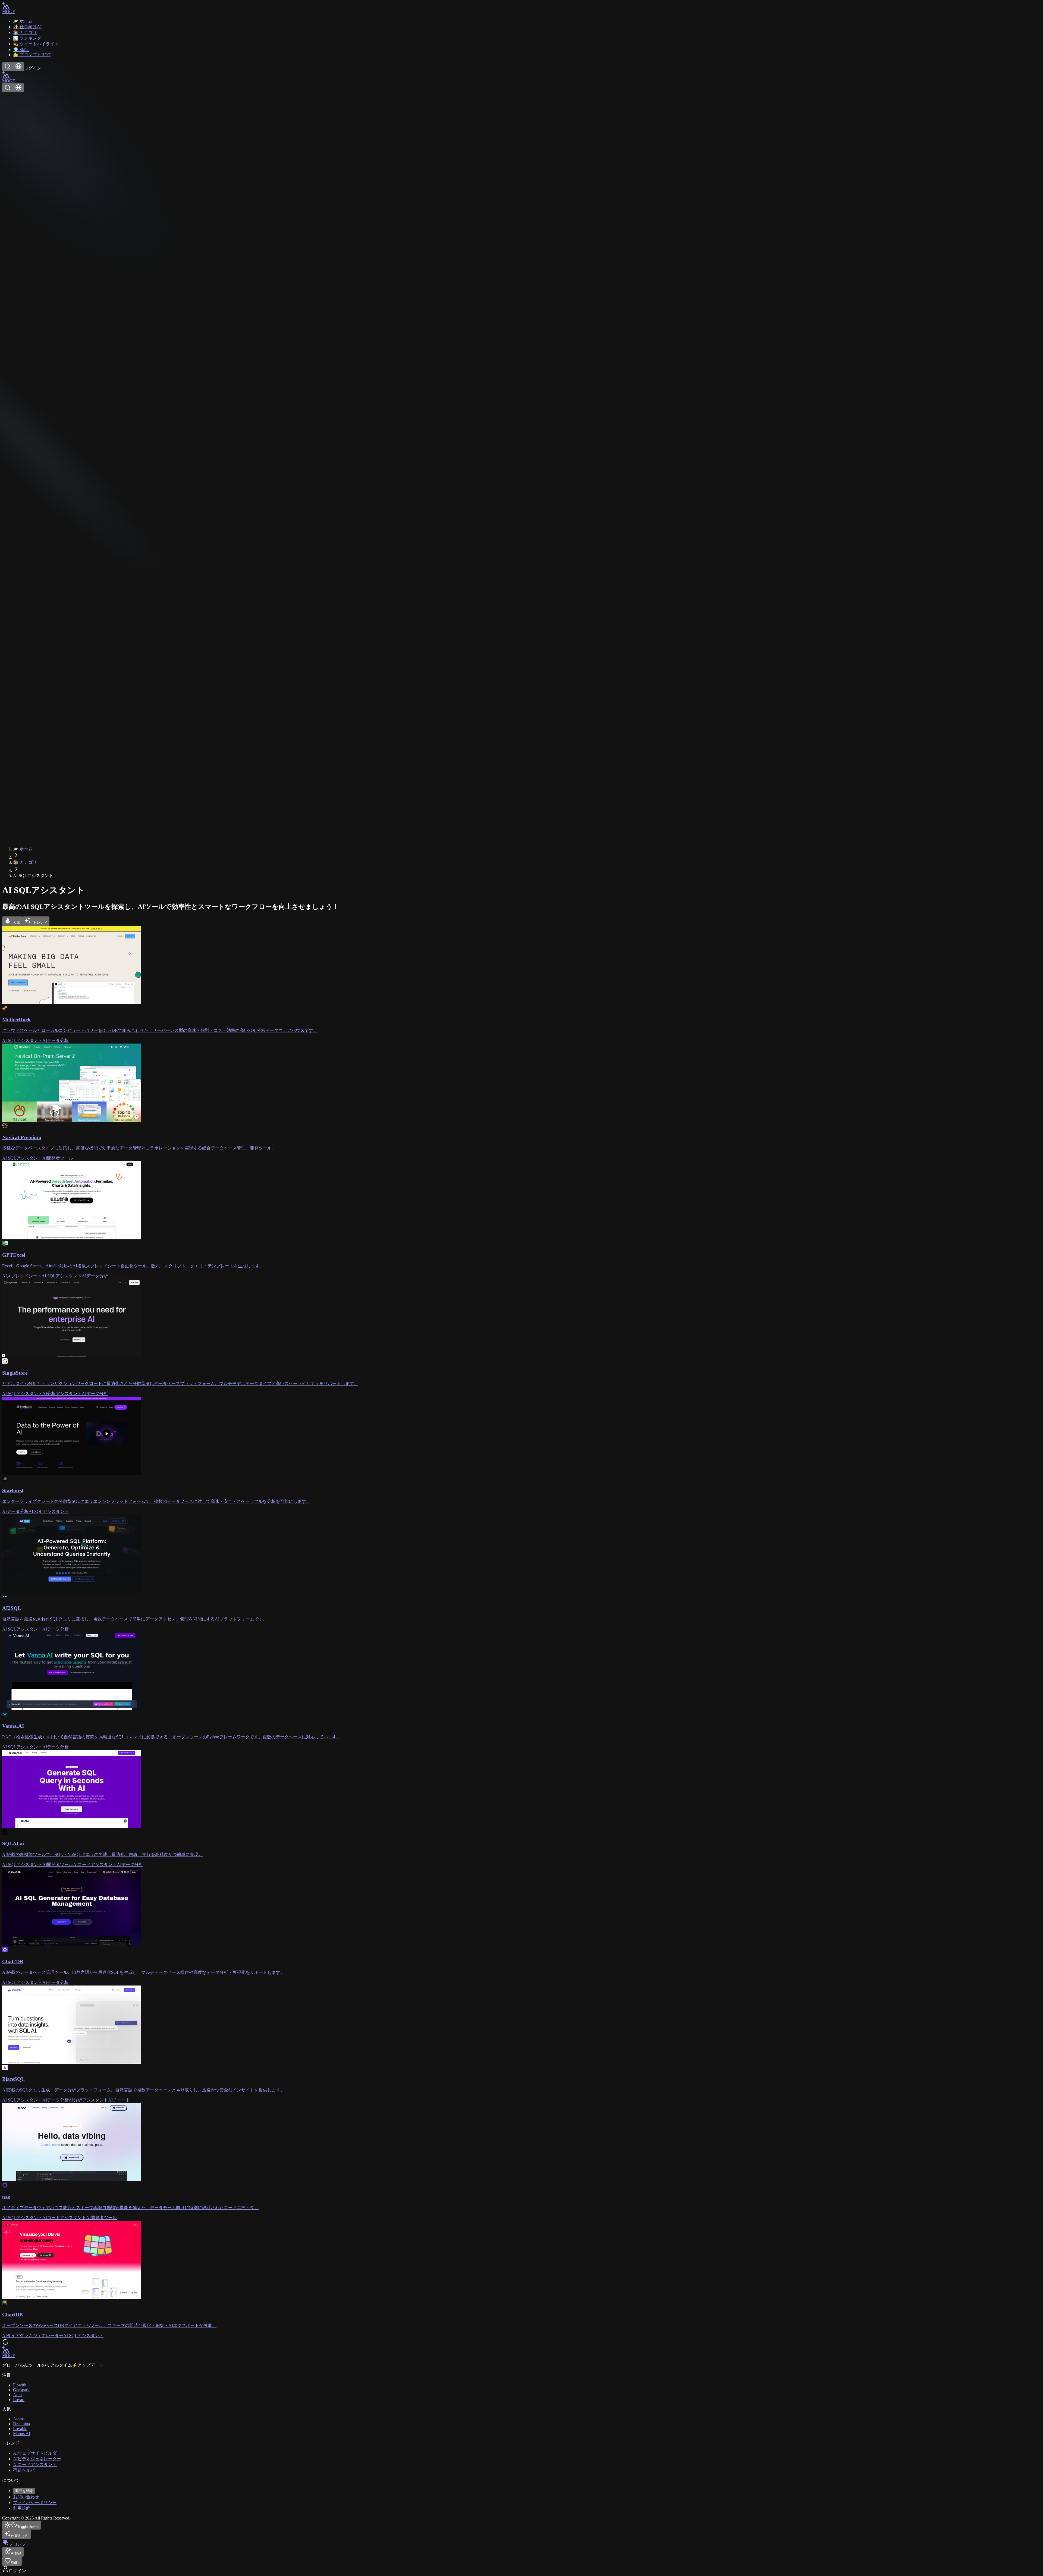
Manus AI (22, 2434)
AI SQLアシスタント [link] (33, 876)
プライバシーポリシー (35, 2503)
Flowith (20, 2385)
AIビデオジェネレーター (37, 2459)
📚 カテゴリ (25, 862)
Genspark (21, 2390)
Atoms (19, 2419)
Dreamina (21, 2424)
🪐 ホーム (23, 849)
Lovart (19, 2400)
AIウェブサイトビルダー (37, 2453)
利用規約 (22, 2508)
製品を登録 (24, 2491)
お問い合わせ (26, 2497)
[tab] (12, 921)
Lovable (20, 2429)
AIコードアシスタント (35, 2465)
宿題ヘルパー (26, 2470)
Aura (17, 2395)
